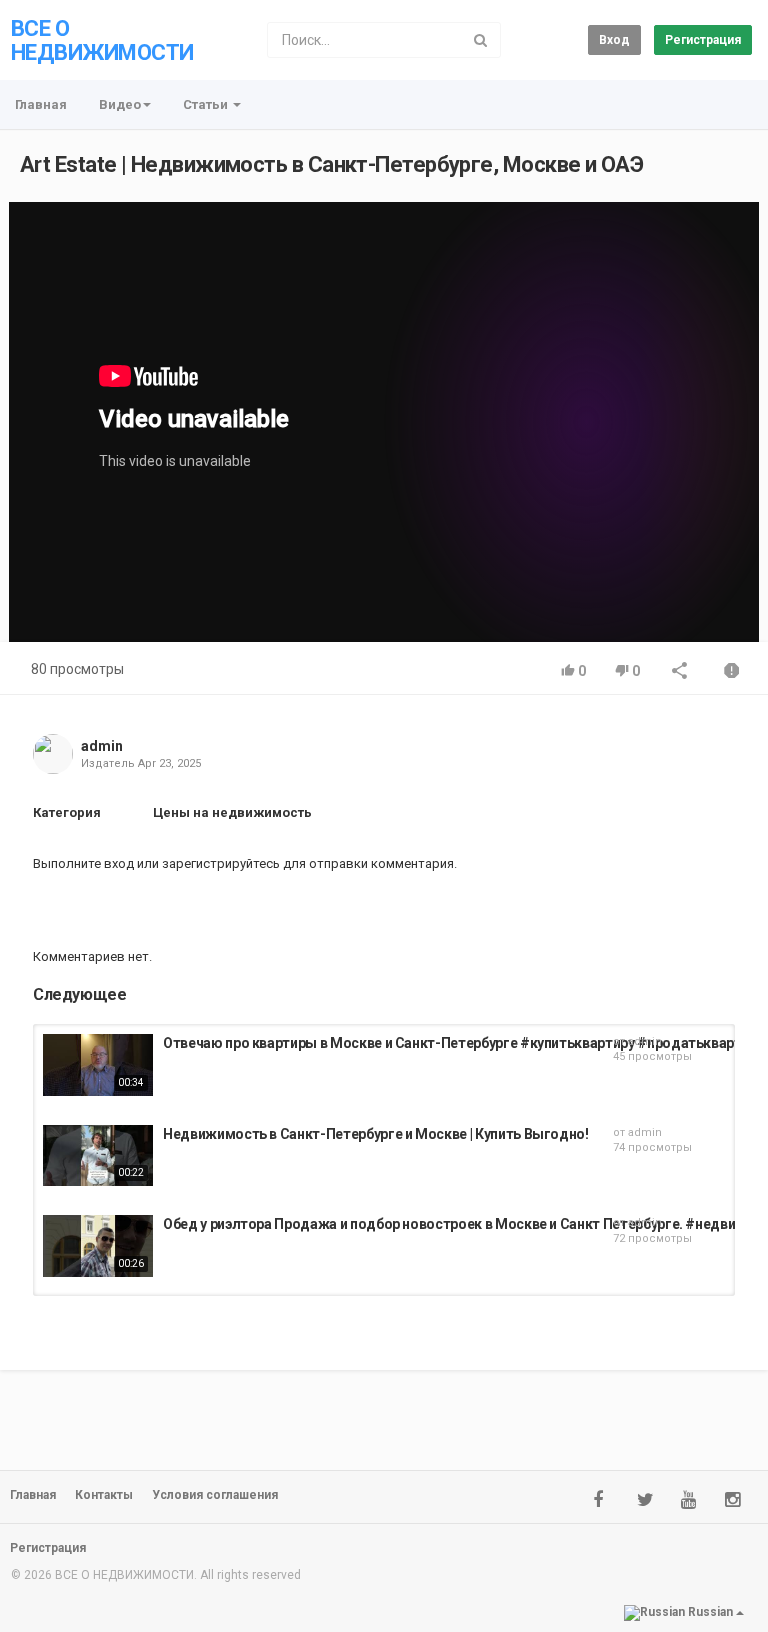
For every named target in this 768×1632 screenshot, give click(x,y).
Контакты (104, 1495)
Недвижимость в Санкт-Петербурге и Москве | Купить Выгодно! (376, 1134)
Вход (614, 40)
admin (102, 746)
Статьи (207, 104)
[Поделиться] (680, 672)
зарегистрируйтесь (221, 863)
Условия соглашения (215, 1495)
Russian (710, 1613)
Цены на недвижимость (232, 812)
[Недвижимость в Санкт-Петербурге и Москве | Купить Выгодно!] (98, 1156)
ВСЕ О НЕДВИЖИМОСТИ (102, 40)
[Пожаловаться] (732, 672)
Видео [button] (120, 104)
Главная (41, 104)
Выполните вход (83, 863)
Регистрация (703, 40)
